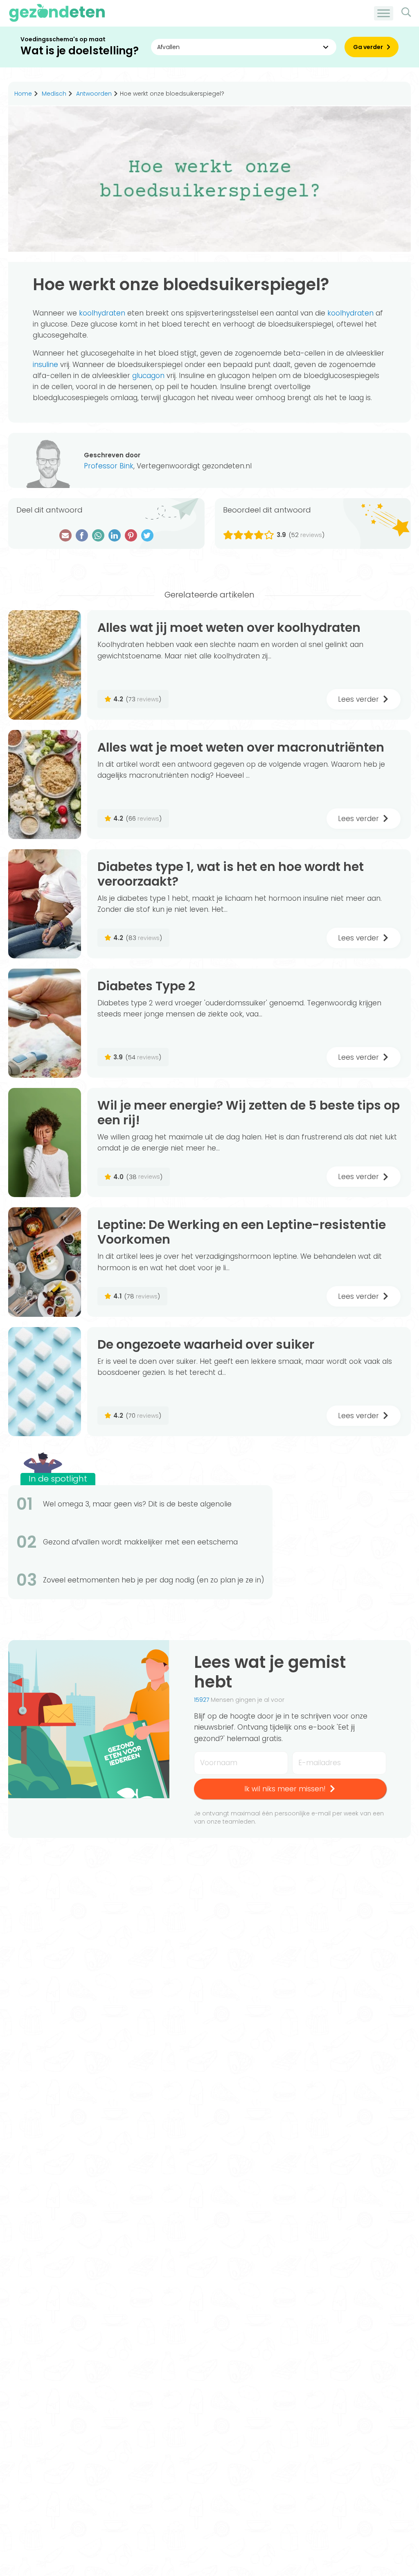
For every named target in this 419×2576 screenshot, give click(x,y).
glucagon (148, 376)
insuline (45, 365)
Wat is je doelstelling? (80, 51)
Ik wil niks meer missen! (285, 1789)
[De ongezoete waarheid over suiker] (45, 1382)
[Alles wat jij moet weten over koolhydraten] (45, 665)
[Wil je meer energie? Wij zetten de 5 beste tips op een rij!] (45, 1143)
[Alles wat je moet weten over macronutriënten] (45, 784)
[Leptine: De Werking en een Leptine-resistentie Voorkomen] (45, 1262)
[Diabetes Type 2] (45, 1023)
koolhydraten (102, 313)
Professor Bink (109, 466)
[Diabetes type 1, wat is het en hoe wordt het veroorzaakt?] (45, 904)
